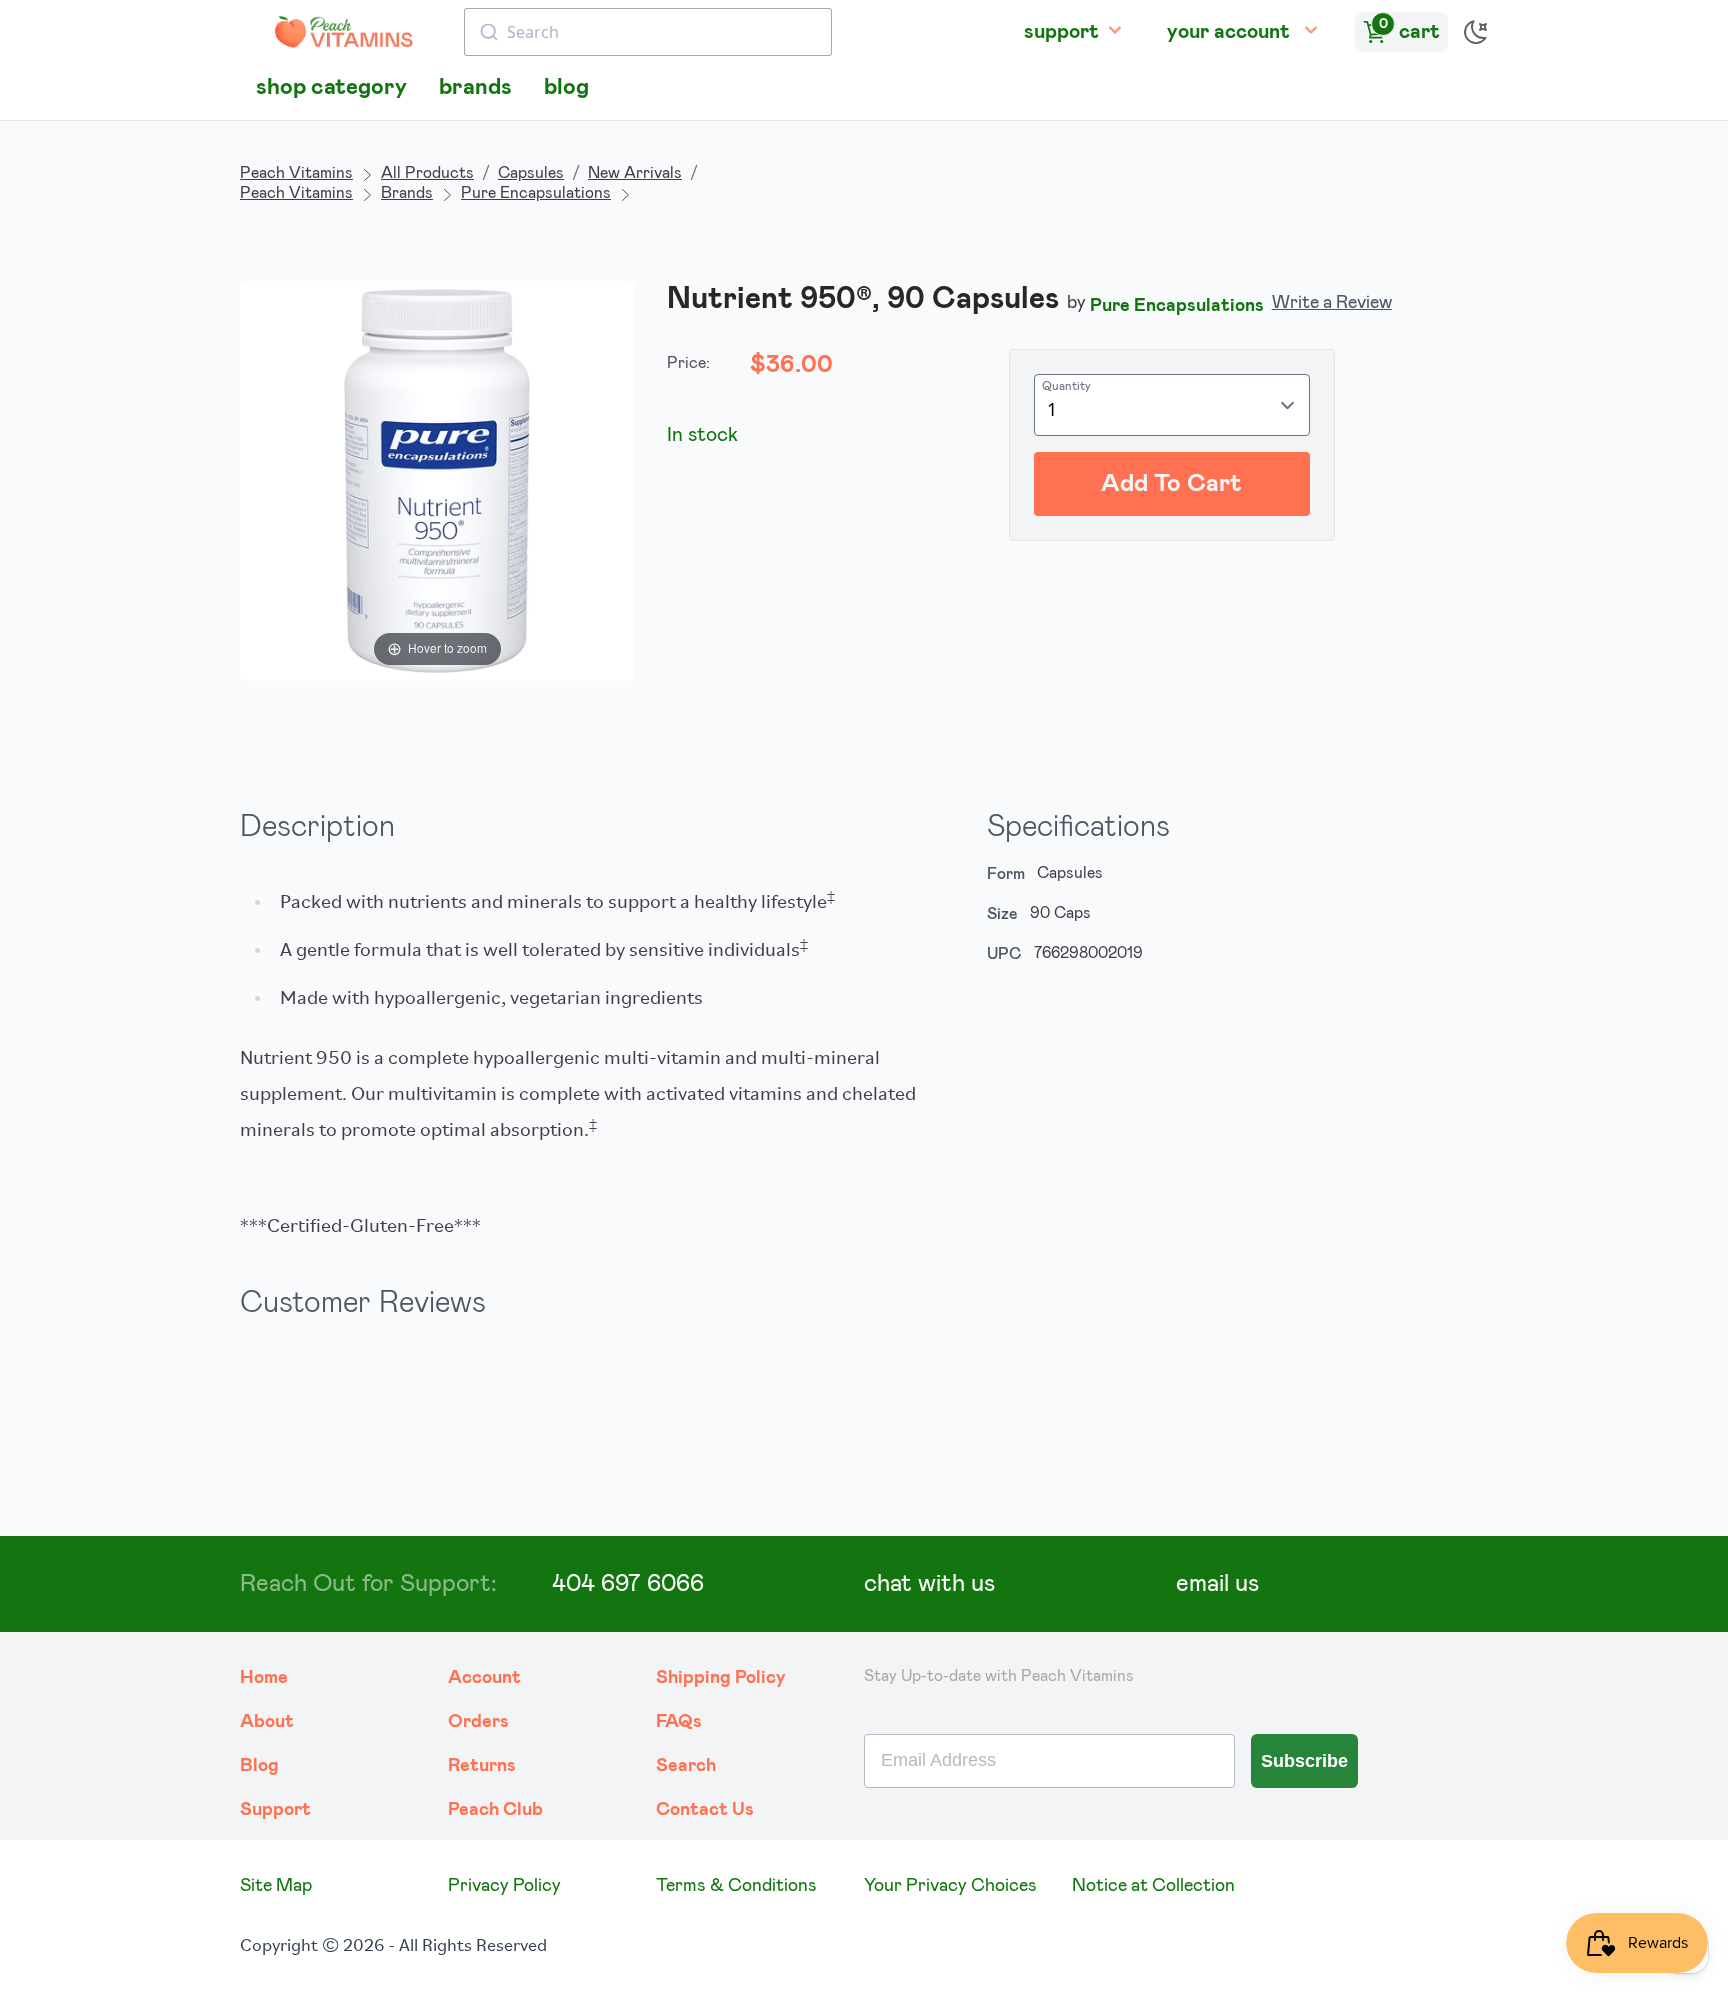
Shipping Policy (721, 1678)
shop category (331, 87)
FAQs (679, 1722)
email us (1217, 1584)
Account (484, 1678)
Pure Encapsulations (536, 193)
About (267, 1722)
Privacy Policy (504, 1886)
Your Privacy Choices (950, 1886)
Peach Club (495, 1810)
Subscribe (1304, 1761)
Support (275, 1810)
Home (264, 1678)
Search (686, 1766)
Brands (407, 193)
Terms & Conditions (736, 1886)
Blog (259, 1766)
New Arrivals (635, 173)
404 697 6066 (628, 1584)
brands (475, 87)
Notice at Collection (1153, 1886)
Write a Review (1332, 303)
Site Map (276, 1886)
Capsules (531, 173)
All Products (427, 173)
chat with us (929, 1584)
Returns (482, 1766)
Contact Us (705, 1810)
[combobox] (648, 32)
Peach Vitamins (296, 173)
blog (566, 87)
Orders (478, 1722)
